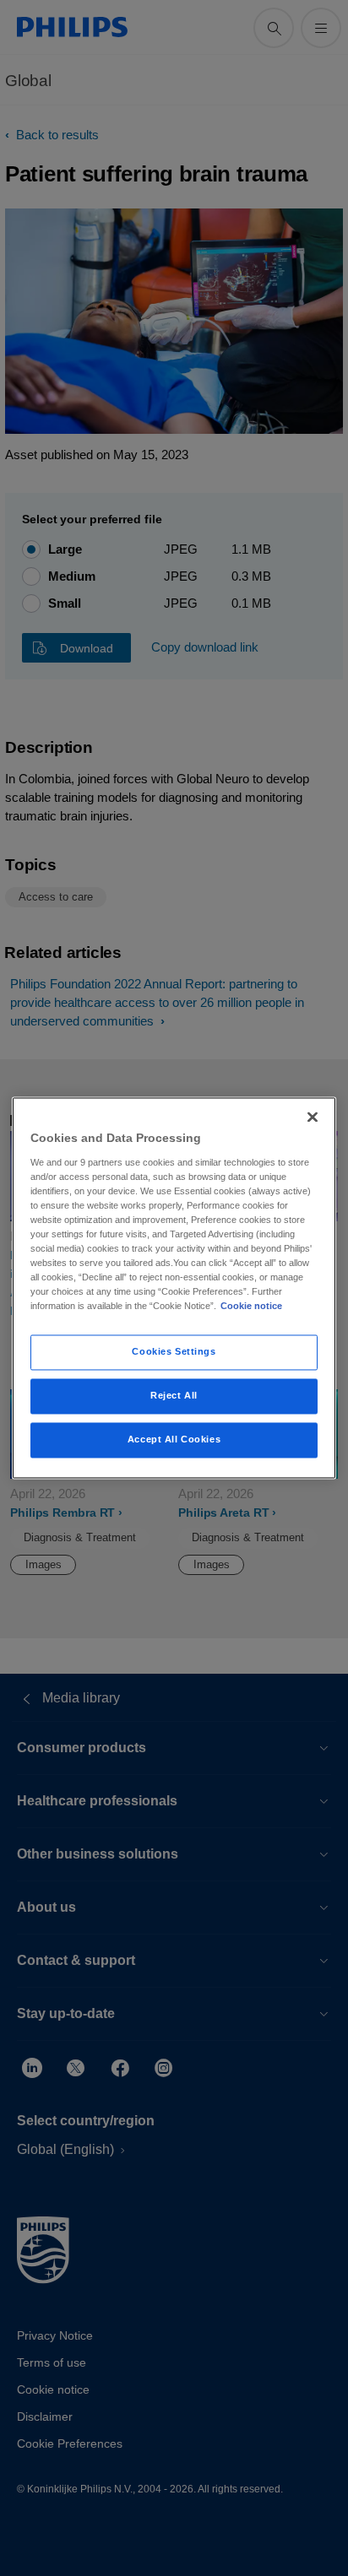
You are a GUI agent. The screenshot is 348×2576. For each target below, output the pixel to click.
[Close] (313, 1117)
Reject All (174, 1396)
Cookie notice (251, 1307)
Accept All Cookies (174, 1440)
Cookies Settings (174, 1352)
